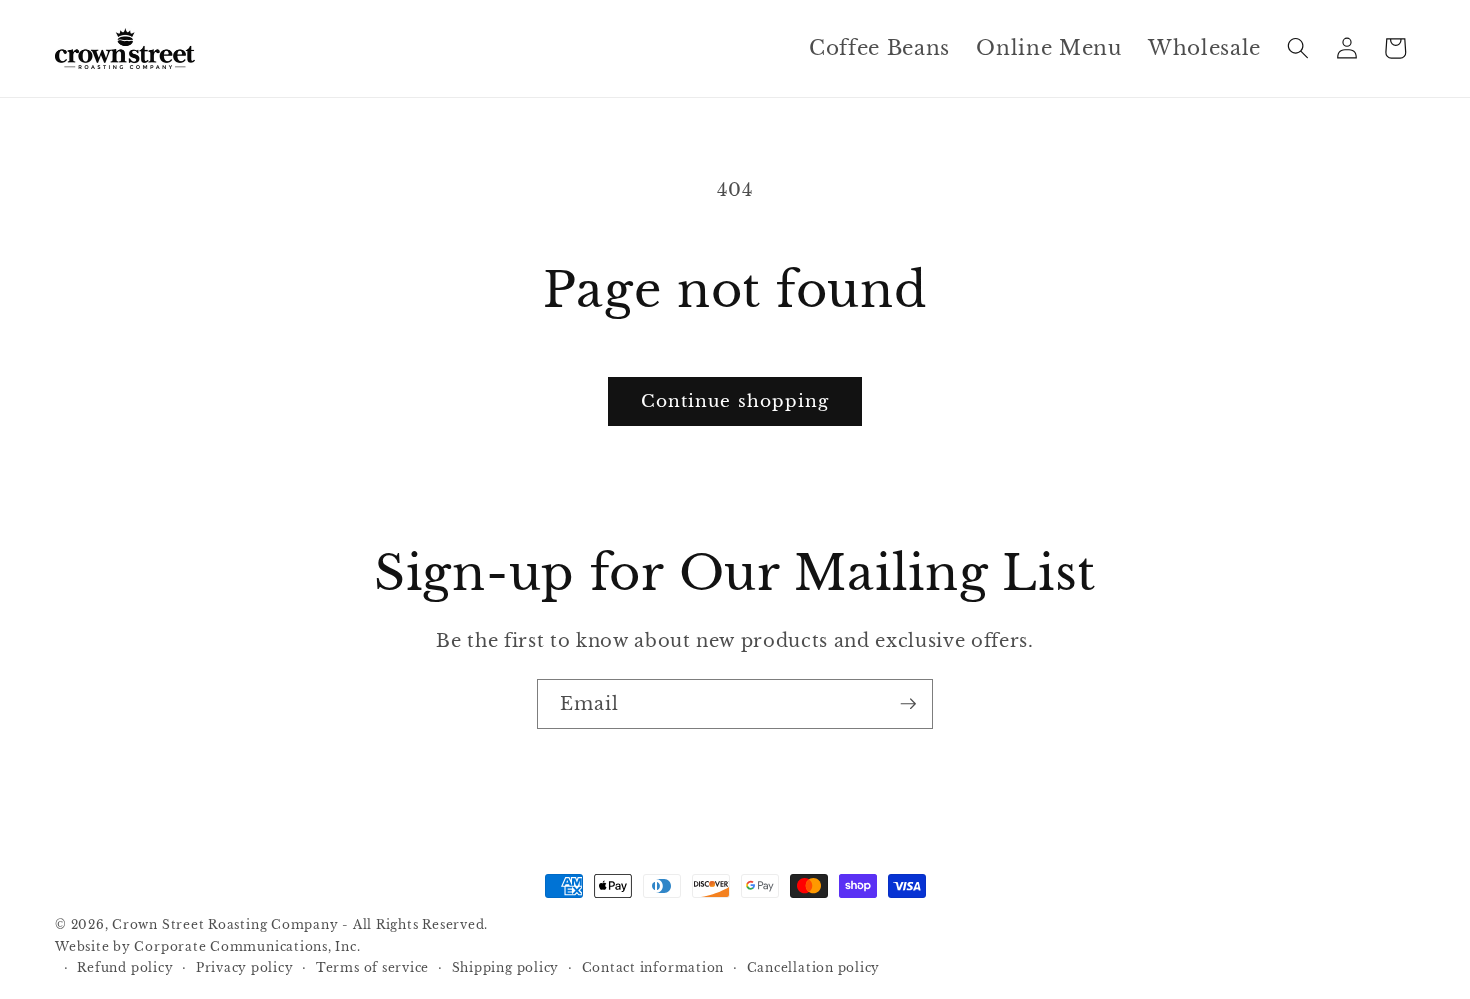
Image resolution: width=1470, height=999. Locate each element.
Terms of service (372, 967)
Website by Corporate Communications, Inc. (208, 946)
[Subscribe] (908, 704)
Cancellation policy (814, 967)
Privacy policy (245, 967)
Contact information (653, 967)
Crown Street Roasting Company (225, 924)
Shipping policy (506, 967)
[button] (1298, 48)
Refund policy (125, 967)
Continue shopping (735, 401)
